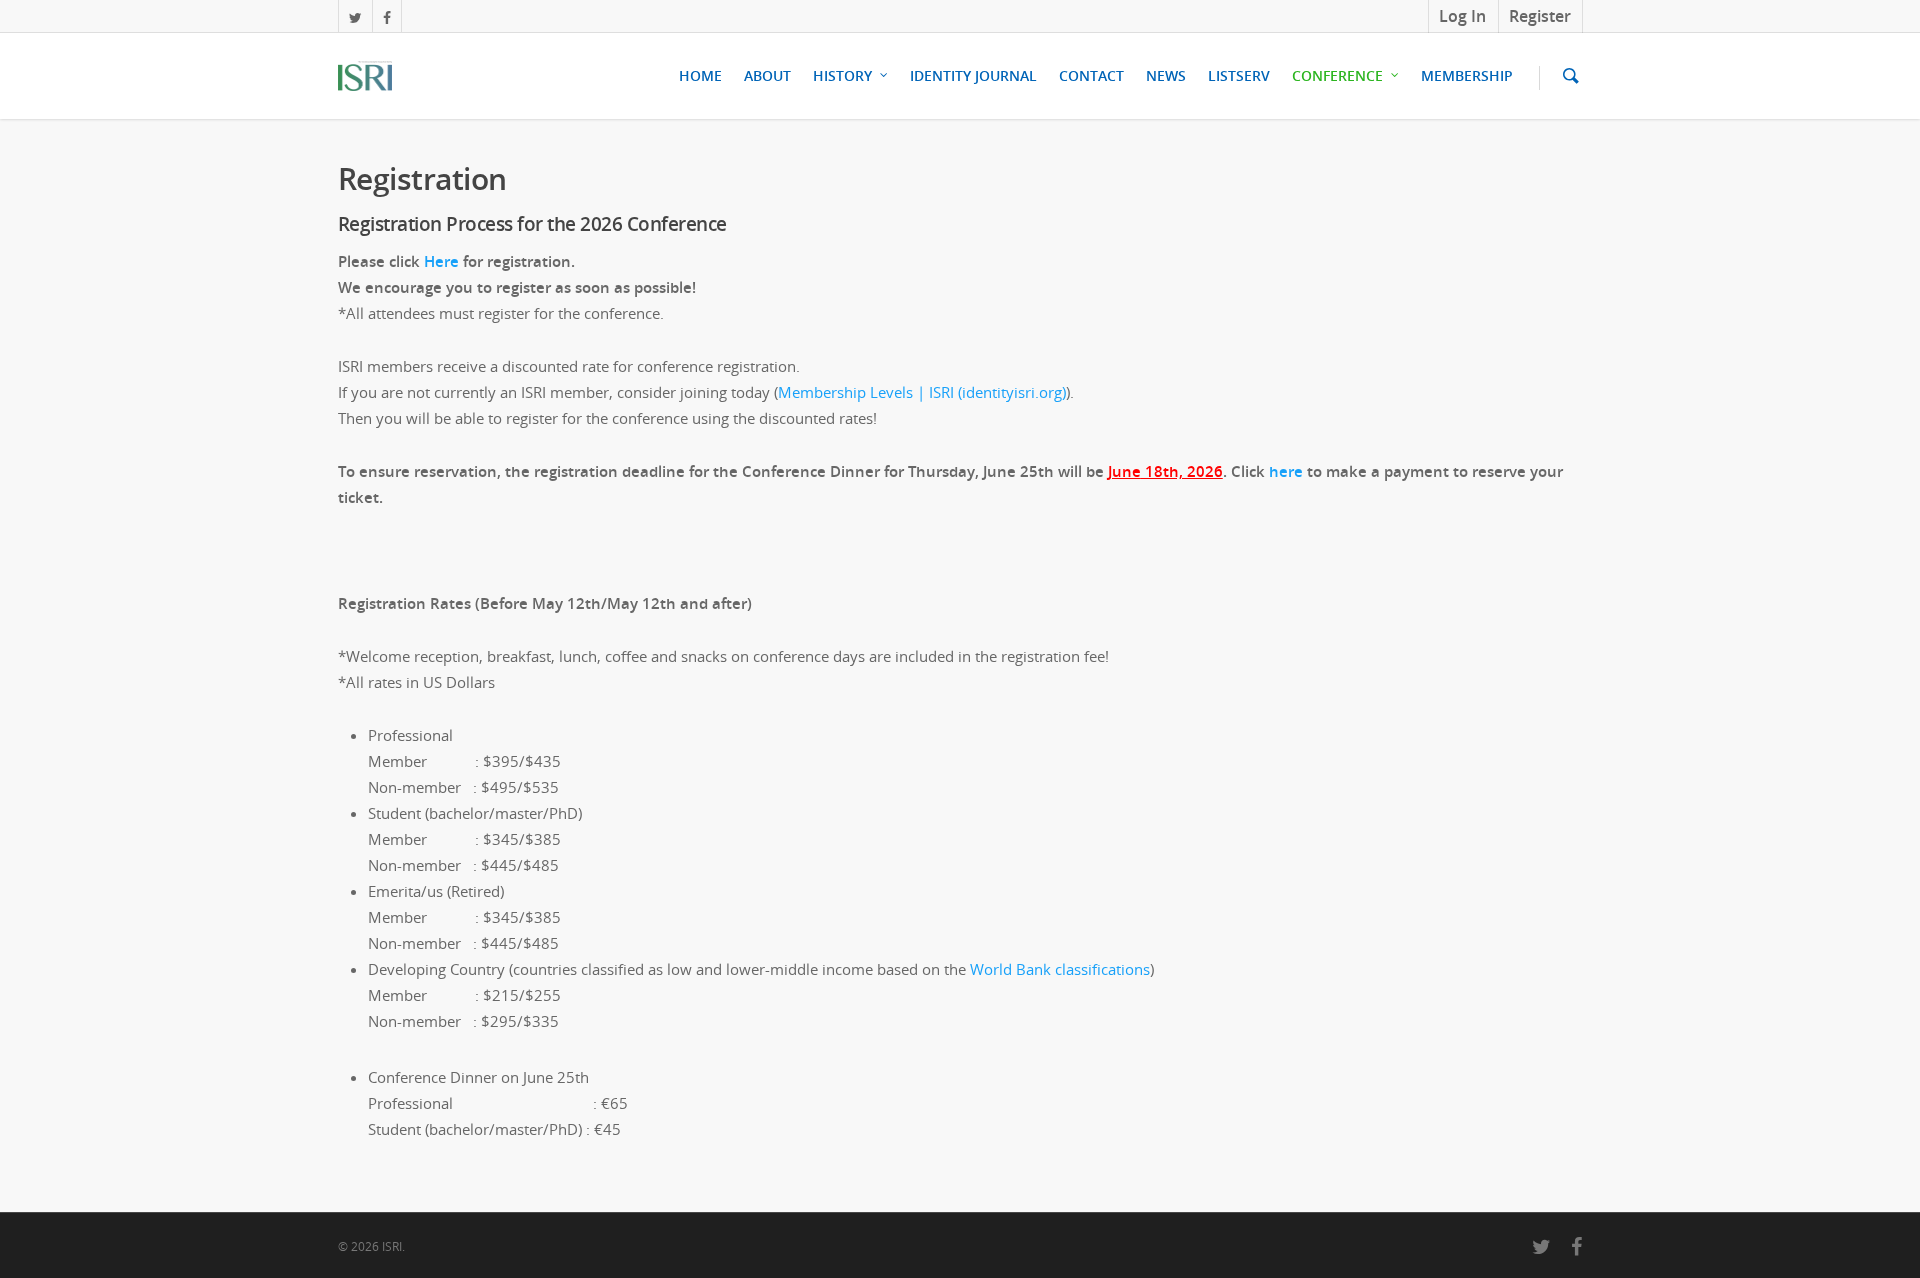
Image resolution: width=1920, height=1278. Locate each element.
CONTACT (1091, 75)
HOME (700, 75)
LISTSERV (1239, 75)
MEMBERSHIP (1467, 75)
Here (441, 261)
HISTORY (842, 75)
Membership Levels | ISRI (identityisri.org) (922, 392)
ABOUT (767, 75)
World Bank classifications (1060, 969)
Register (1540, 16)
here (1286, 471)
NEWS (1166, 75)
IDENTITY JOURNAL (973, 75)
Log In (1462, 16)
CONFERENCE (1337, 75)
